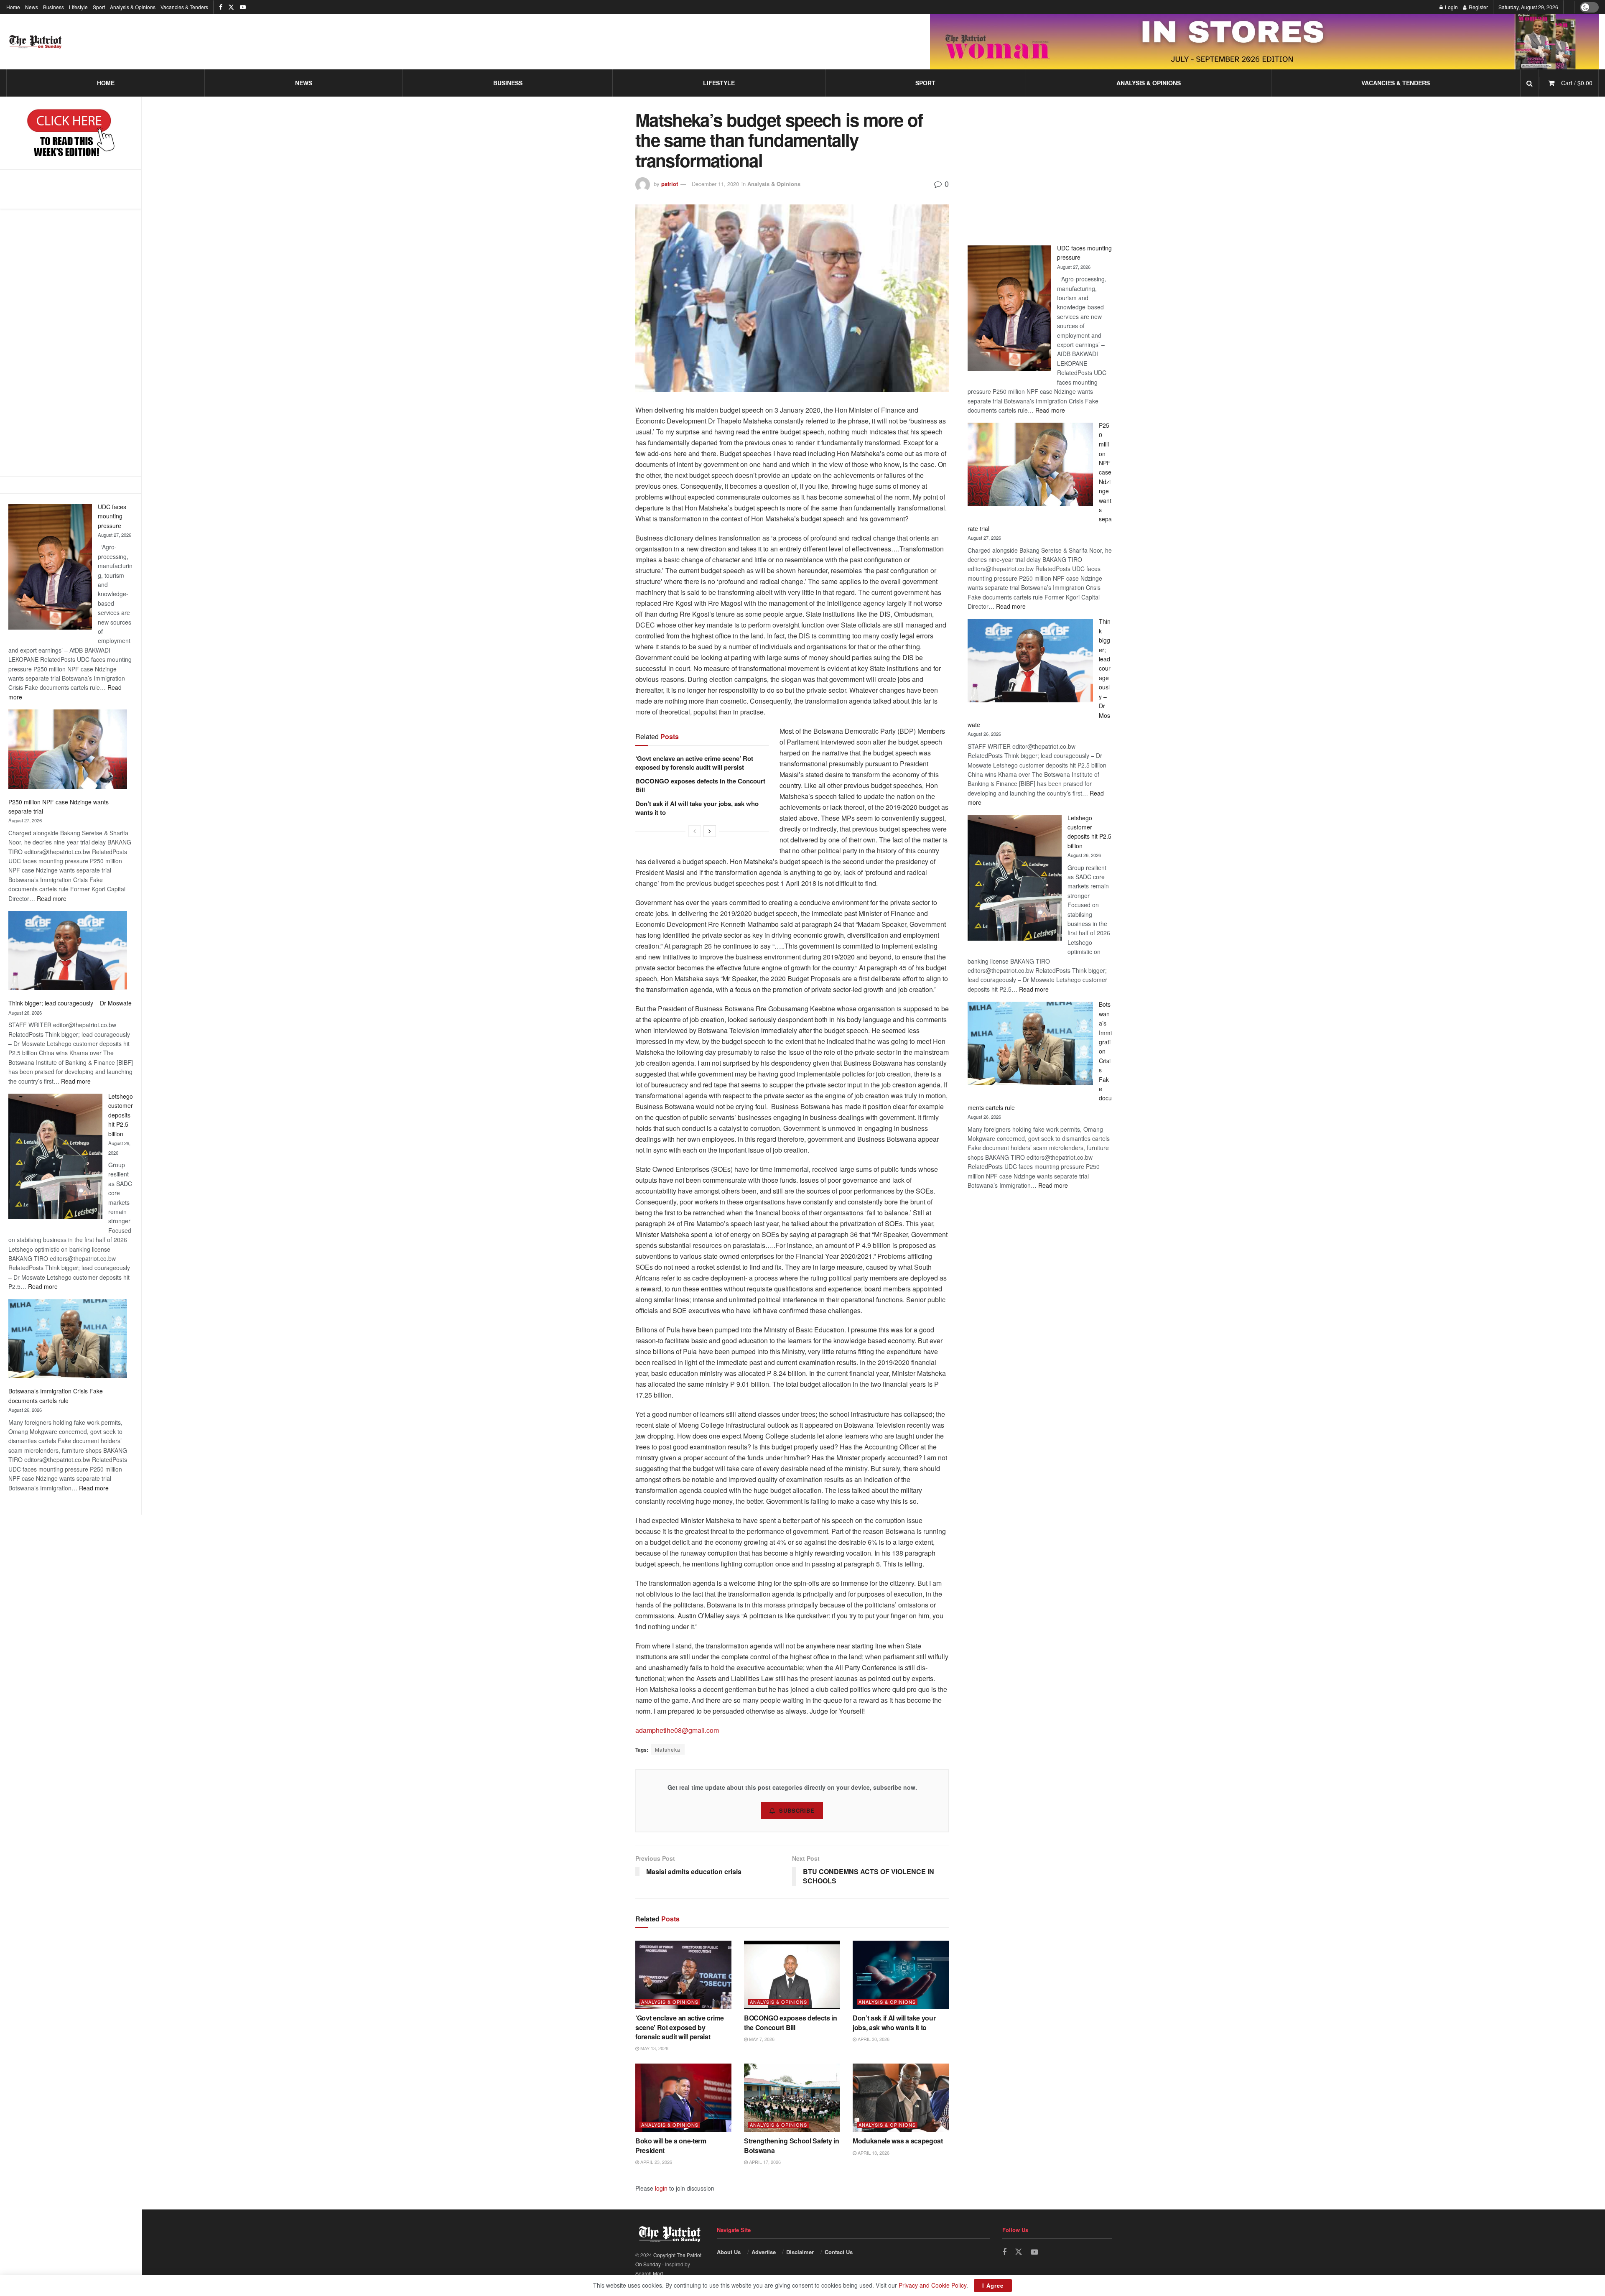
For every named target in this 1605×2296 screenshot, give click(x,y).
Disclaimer (800, 2252)
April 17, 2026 (764, 2162)
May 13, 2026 (654, 2048)
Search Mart (649, 2273)
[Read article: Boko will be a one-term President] (683, 2098)
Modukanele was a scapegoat (898, 2141)
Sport (99, 7)
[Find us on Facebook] (221, 7)
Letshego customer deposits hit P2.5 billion (121, 1115)
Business (53, 7)
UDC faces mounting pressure (112, 516)
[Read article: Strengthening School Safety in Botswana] (792, 2098)
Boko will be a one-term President (671, 2145)
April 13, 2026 (873, 2153)
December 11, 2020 (715, 184)
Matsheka (668, 1749)
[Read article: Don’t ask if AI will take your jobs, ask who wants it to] (901, 1975)
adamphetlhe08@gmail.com (677, 1730)
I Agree (993, 2285)
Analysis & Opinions (133, 7)
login (661, 2188)
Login (1451, 7)
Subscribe (797, 1810)
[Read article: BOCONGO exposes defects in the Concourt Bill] (792, 1975)
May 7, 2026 (761, 2039)
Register (1478, 7)
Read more (52, 898)
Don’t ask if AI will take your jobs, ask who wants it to (697, 808)
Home (13, 7)
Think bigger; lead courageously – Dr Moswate (70, 1003)
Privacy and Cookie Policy (932, 2285)
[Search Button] (1530, 83)
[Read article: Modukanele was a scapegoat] (901, 2098)
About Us (729, 2252)
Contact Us (839, 2252)
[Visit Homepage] (36, 42)
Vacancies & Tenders (184, 7)
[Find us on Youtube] (243, 7)
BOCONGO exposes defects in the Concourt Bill (700, 785)
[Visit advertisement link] (1264, 42)
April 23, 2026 (656, 2162)
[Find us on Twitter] (231, 7)
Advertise (764, 2252)
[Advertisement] (71, 342)
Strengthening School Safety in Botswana (791, 2145)
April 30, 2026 (873, 2039)
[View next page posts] (710, 831)
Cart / (1577, 83)
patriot (670, 184)
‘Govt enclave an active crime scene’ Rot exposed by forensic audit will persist (694, 763)
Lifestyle (78, 7)
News (32, 7)
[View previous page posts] (695, 831)
